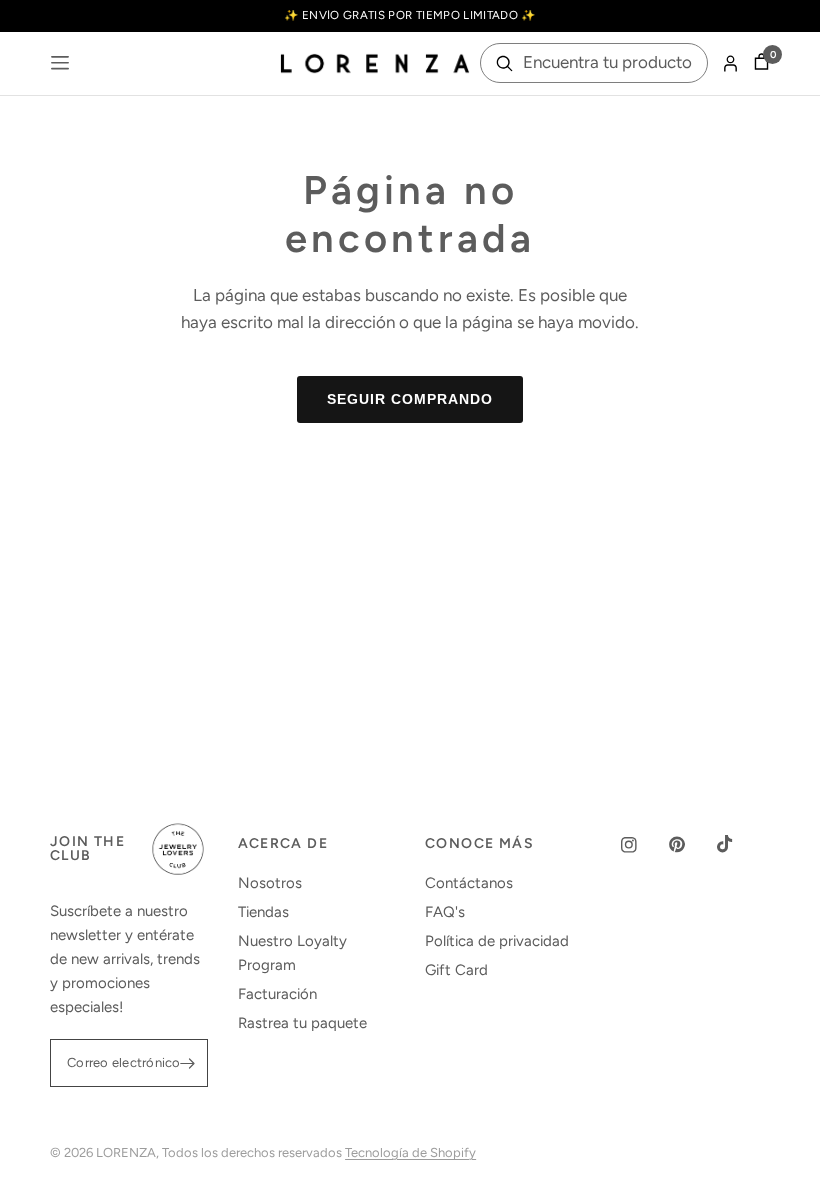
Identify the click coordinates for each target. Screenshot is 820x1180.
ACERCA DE (283, 844)
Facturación (277, 994)
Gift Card (456, 970)
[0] (758, 63)
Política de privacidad (497, 941)
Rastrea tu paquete (302, 1023)
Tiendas (263, 912)
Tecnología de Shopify (410, 1152)
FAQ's (445, 912)
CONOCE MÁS (479, 844)
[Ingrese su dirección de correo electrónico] (188, 1063)
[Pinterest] (691, 844)
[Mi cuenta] (730, 63)
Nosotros (270, 883)
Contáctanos (469, 883)
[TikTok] (739, 844)
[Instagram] (643, 845)
